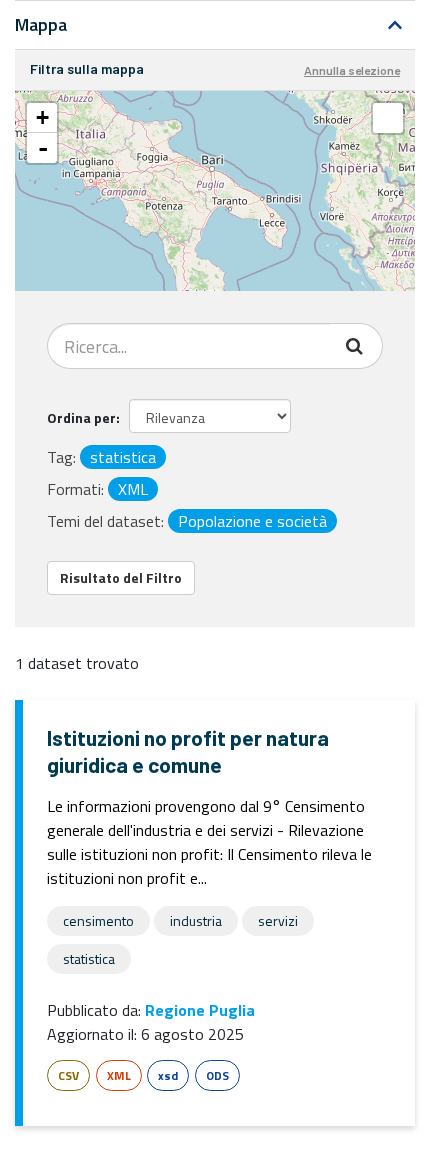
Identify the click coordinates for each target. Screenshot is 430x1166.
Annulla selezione (352, 70)
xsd (168, 1075)
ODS (217, 1075)
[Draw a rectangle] (388, 118)
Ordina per (81, 417)
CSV (68, 1075)
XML (119, 1075)
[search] (356, 346)
